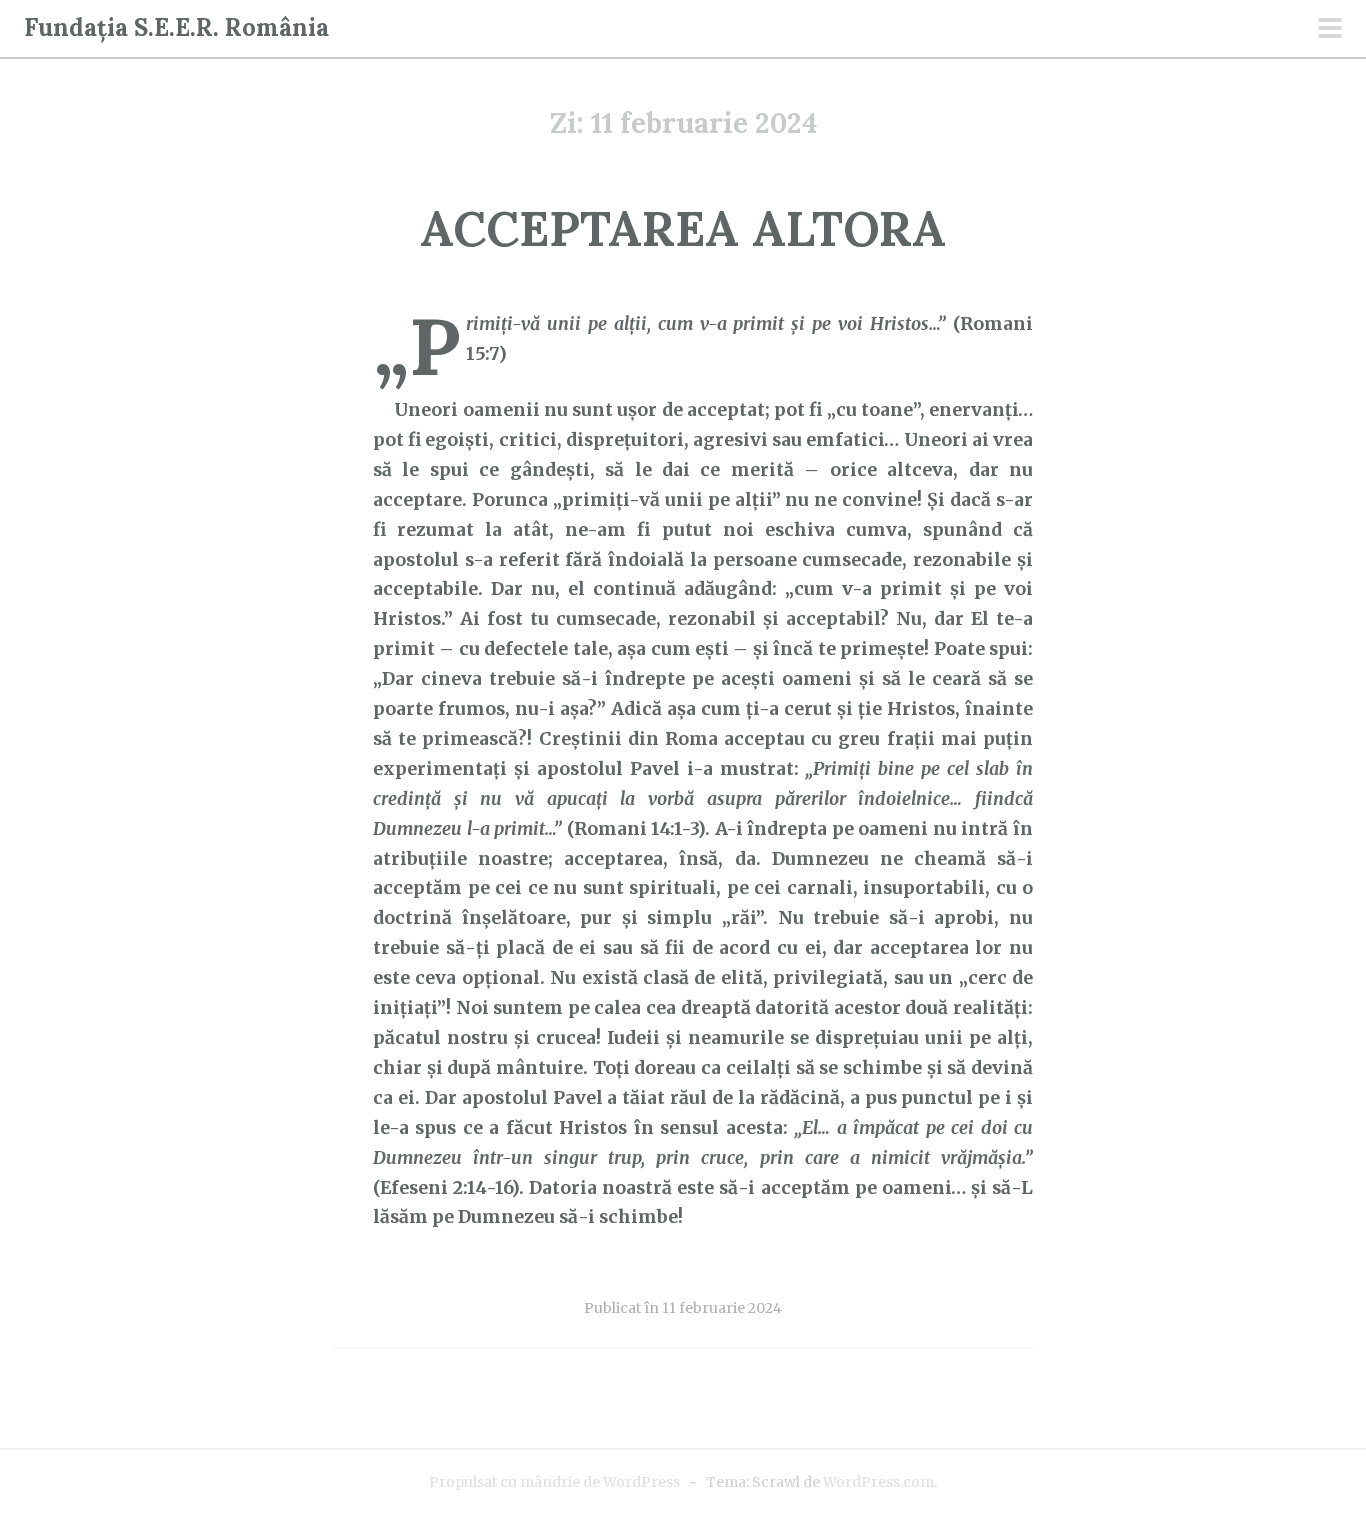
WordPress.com (878, 1482)
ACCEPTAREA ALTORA (683, 228)
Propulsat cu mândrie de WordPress (554, 1482)
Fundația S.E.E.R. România (176, 27)
